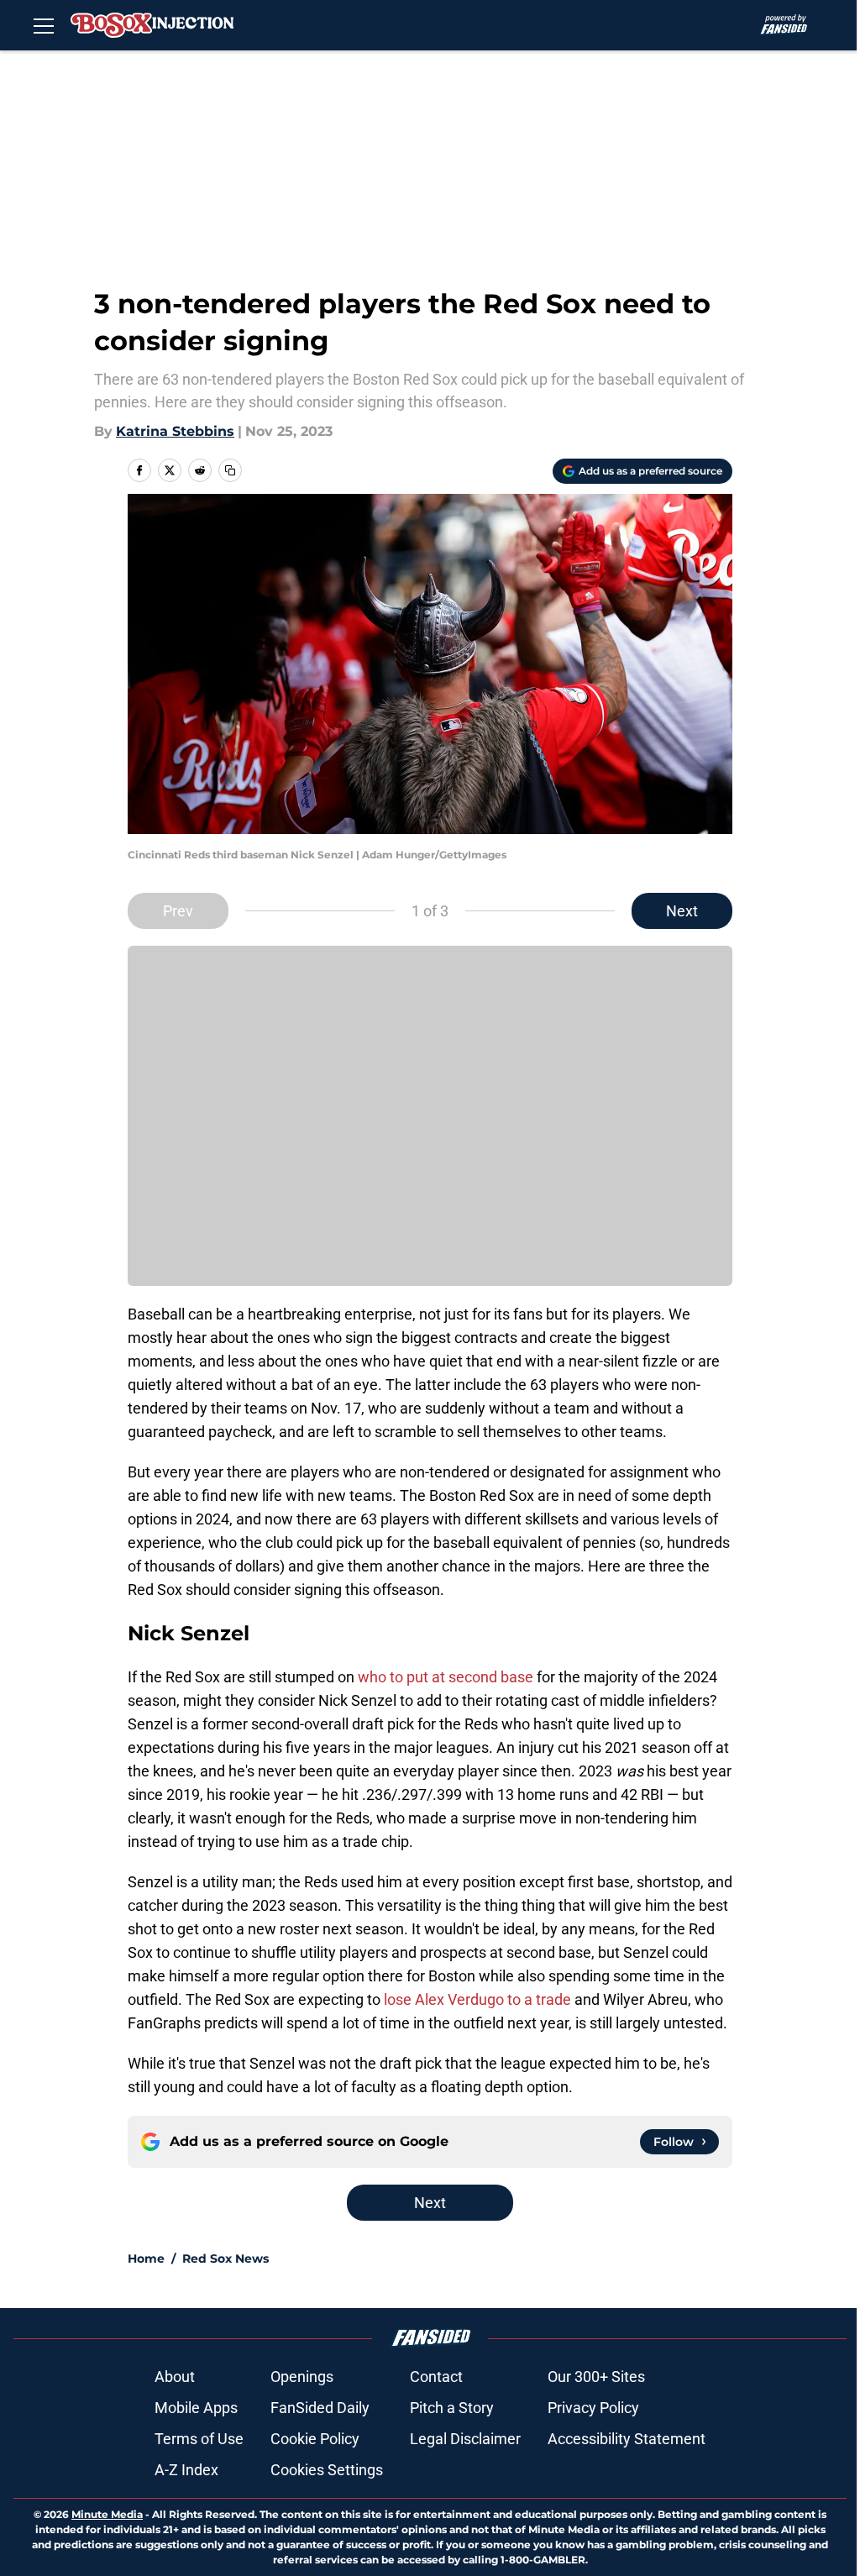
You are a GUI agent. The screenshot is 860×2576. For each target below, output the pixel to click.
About (175, 2377)
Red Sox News (225, 2259)
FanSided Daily (320, 2408)
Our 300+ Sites (596, 2377)
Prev (178, 911)
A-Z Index (186, 2470)
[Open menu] (44, 25)
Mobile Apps (196, 2408)
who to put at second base (446, 1677)
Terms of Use (199, 2439)
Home (146, 2259)
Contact (436, 2377)
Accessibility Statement (627, 2439)
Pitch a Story (452, 2408)
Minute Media (107, 2514)
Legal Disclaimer (465, 2439)
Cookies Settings (327, 2470)
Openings (302, 2377)
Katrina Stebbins (175, 431)
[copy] (230, 470)
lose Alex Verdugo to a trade (477, 1999)
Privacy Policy (593, 2408)
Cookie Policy (315, 2439)
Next (682, 911)
